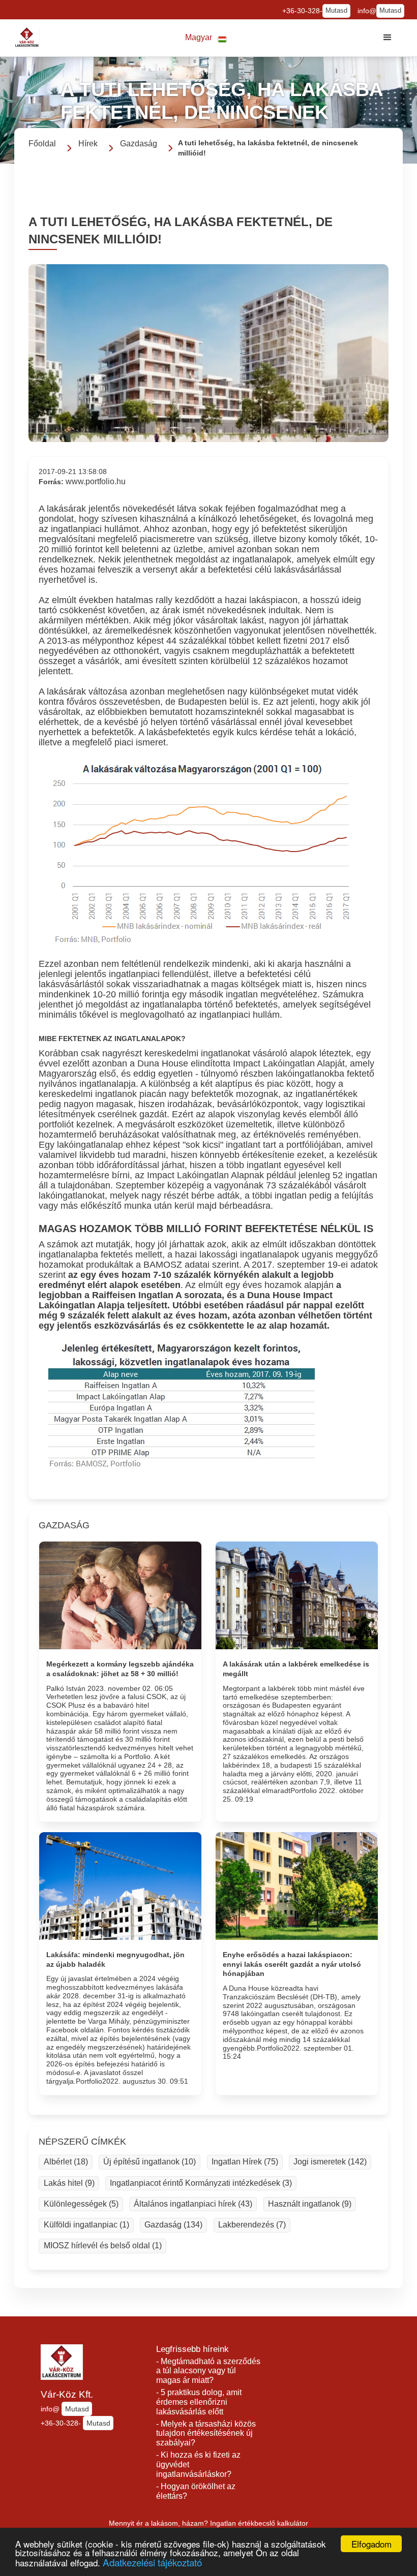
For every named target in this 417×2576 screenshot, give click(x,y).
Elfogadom (371, 2544)
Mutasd (336, 11)
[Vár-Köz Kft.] (27, 38)
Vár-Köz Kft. (67, 2394)
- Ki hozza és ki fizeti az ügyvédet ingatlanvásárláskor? (198, 2464)
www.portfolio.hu (96, 481)
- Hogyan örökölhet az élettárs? (196, 2491)
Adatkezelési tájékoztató (152, 2562)
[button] (206, 38)
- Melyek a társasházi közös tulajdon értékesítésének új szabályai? (206, 2433)
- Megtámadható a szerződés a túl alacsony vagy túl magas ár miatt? (208, 2371)
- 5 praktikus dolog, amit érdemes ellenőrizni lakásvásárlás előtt (199, 2402)
